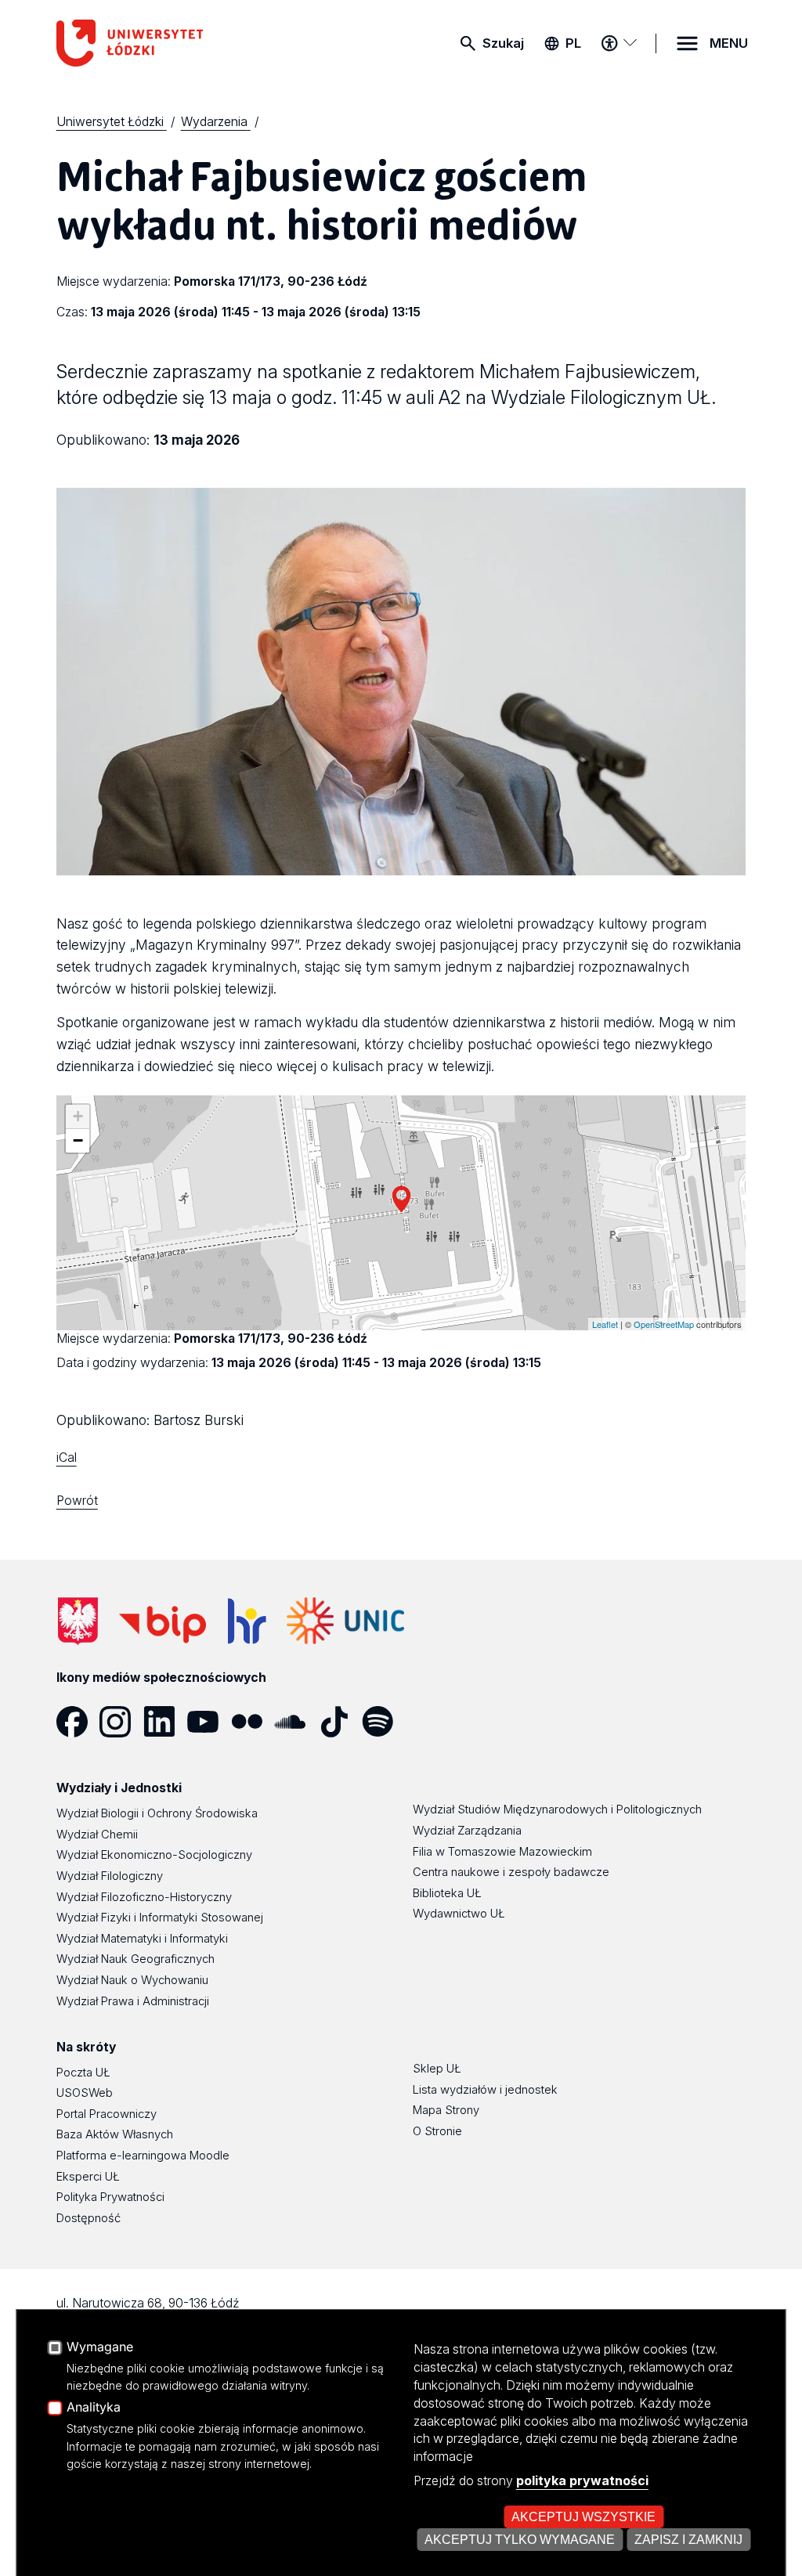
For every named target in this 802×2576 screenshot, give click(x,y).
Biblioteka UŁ (447, 1893)
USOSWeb (85, 2093)
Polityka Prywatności (110, 2197)
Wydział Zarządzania (467, 1831)
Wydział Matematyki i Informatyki (142, 1939)
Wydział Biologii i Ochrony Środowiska (157, 1813)
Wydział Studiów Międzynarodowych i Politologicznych (557, 1809)
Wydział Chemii (97, 1835)
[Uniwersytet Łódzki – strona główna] (174, 43)
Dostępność (89, 2218)
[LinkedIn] (165, 1722)
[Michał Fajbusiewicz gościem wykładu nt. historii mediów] (401, 1199)
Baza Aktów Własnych (115, 2134)
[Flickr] (253, 1722)
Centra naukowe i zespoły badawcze (511, 1872)
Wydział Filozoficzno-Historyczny (144, 1897)
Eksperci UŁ (88, 2177)
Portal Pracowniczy (107, 2114)
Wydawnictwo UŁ (459, 1914)
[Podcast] (428, 1722)
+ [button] (78, 1116)
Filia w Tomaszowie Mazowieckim (502, 1852)
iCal (67, 1458)
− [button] (78, 1140)
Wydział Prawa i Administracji (133, 2001)
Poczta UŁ (83, 2073)
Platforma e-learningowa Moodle (143, 2156)
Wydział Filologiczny (110, 1876)
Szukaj (503, 43)
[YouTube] (209, 1722)
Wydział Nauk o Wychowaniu (132, 1980)
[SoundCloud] (296, 1722)
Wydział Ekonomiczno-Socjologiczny (154, 1855)
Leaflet (605, 1324)
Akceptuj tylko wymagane (520, 2539)
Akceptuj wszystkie (583, 2516)
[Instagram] (121, 1722)
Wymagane (100, 2347)
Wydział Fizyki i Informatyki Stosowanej (160, 1918)
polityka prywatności (582, 2480)
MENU (729, 43)
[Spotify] (384, 1722)
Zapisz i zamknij (688, 2539)
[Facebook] (78, 1722)
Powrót (77, 1501)
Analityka (94, 2408)
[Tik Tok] (340, 1722)
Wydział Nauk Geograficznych (135, 1959)
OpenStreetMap (664, 1324)
